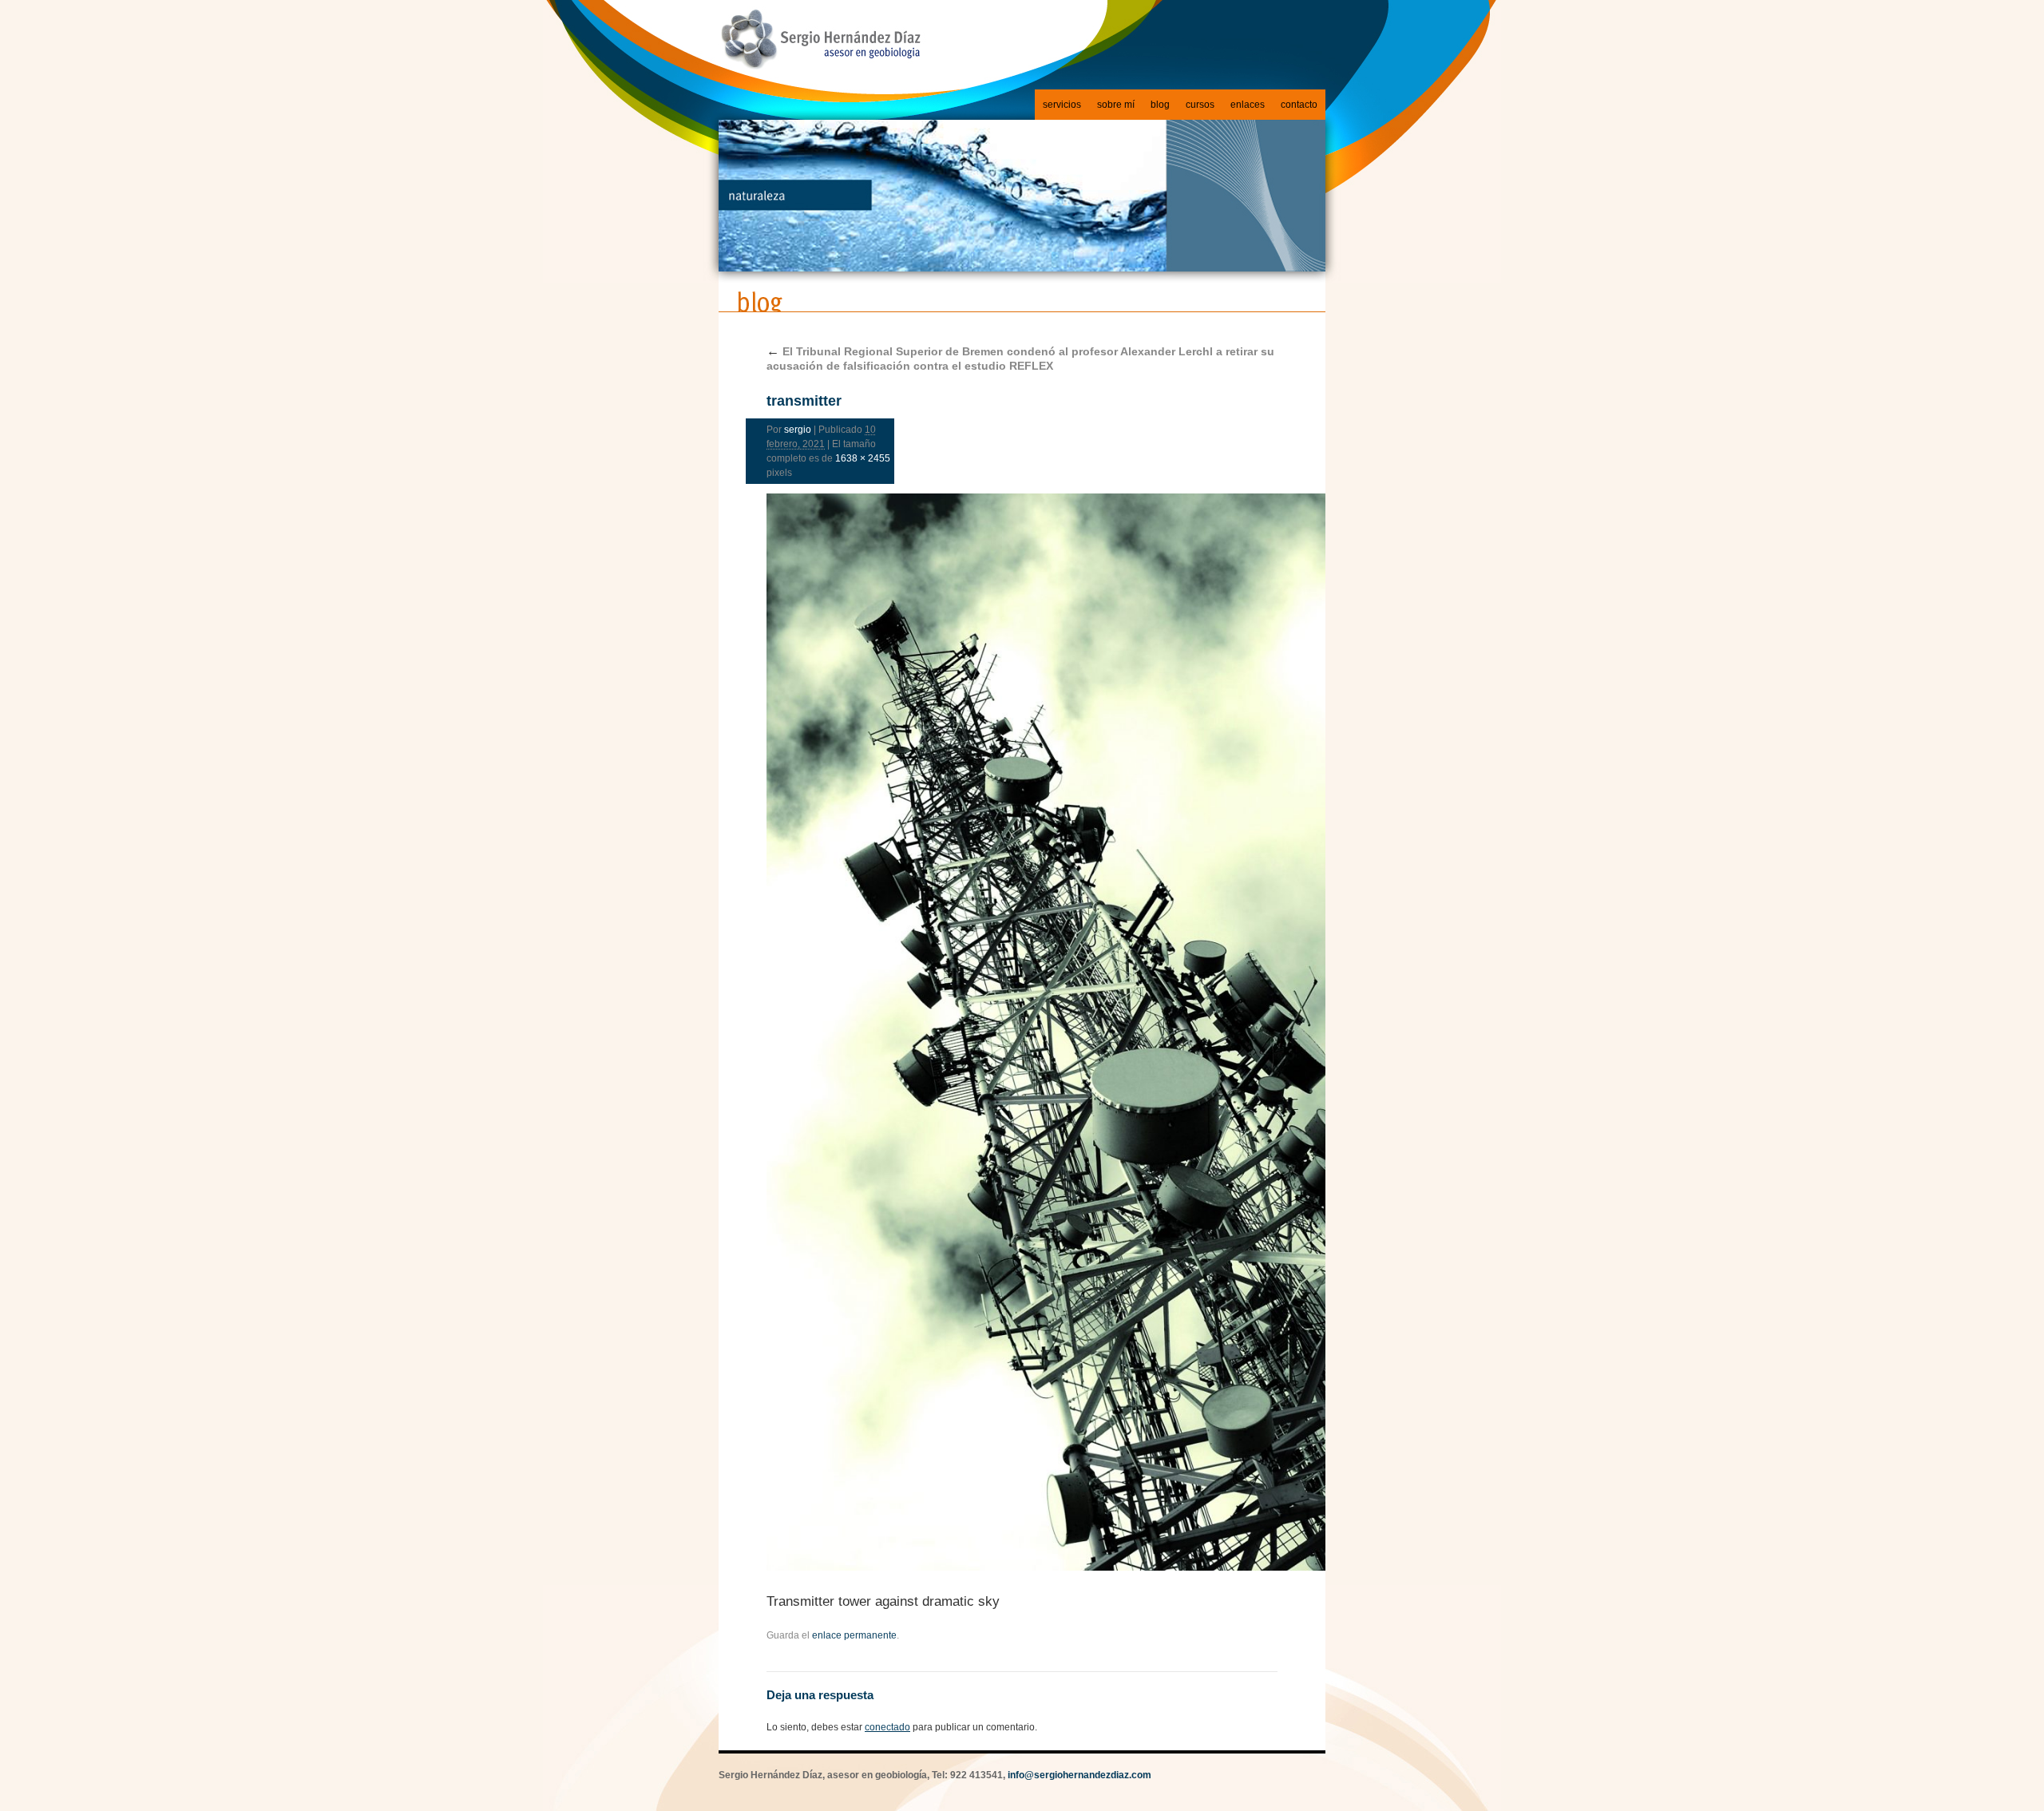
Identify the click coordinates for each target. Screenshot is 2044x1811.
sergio (798, 430)
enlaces (1248, 105)
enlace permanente (854, 1635)
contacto (1299, 105)
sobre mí (1116, 105)
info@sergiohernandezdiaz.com (1079, 1775)
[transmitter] (1022, 1032)
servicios (1062, 105)
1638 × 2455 (863, 458)
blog (1160, 105)
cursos (1200, 105)
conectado (887, 1727)
